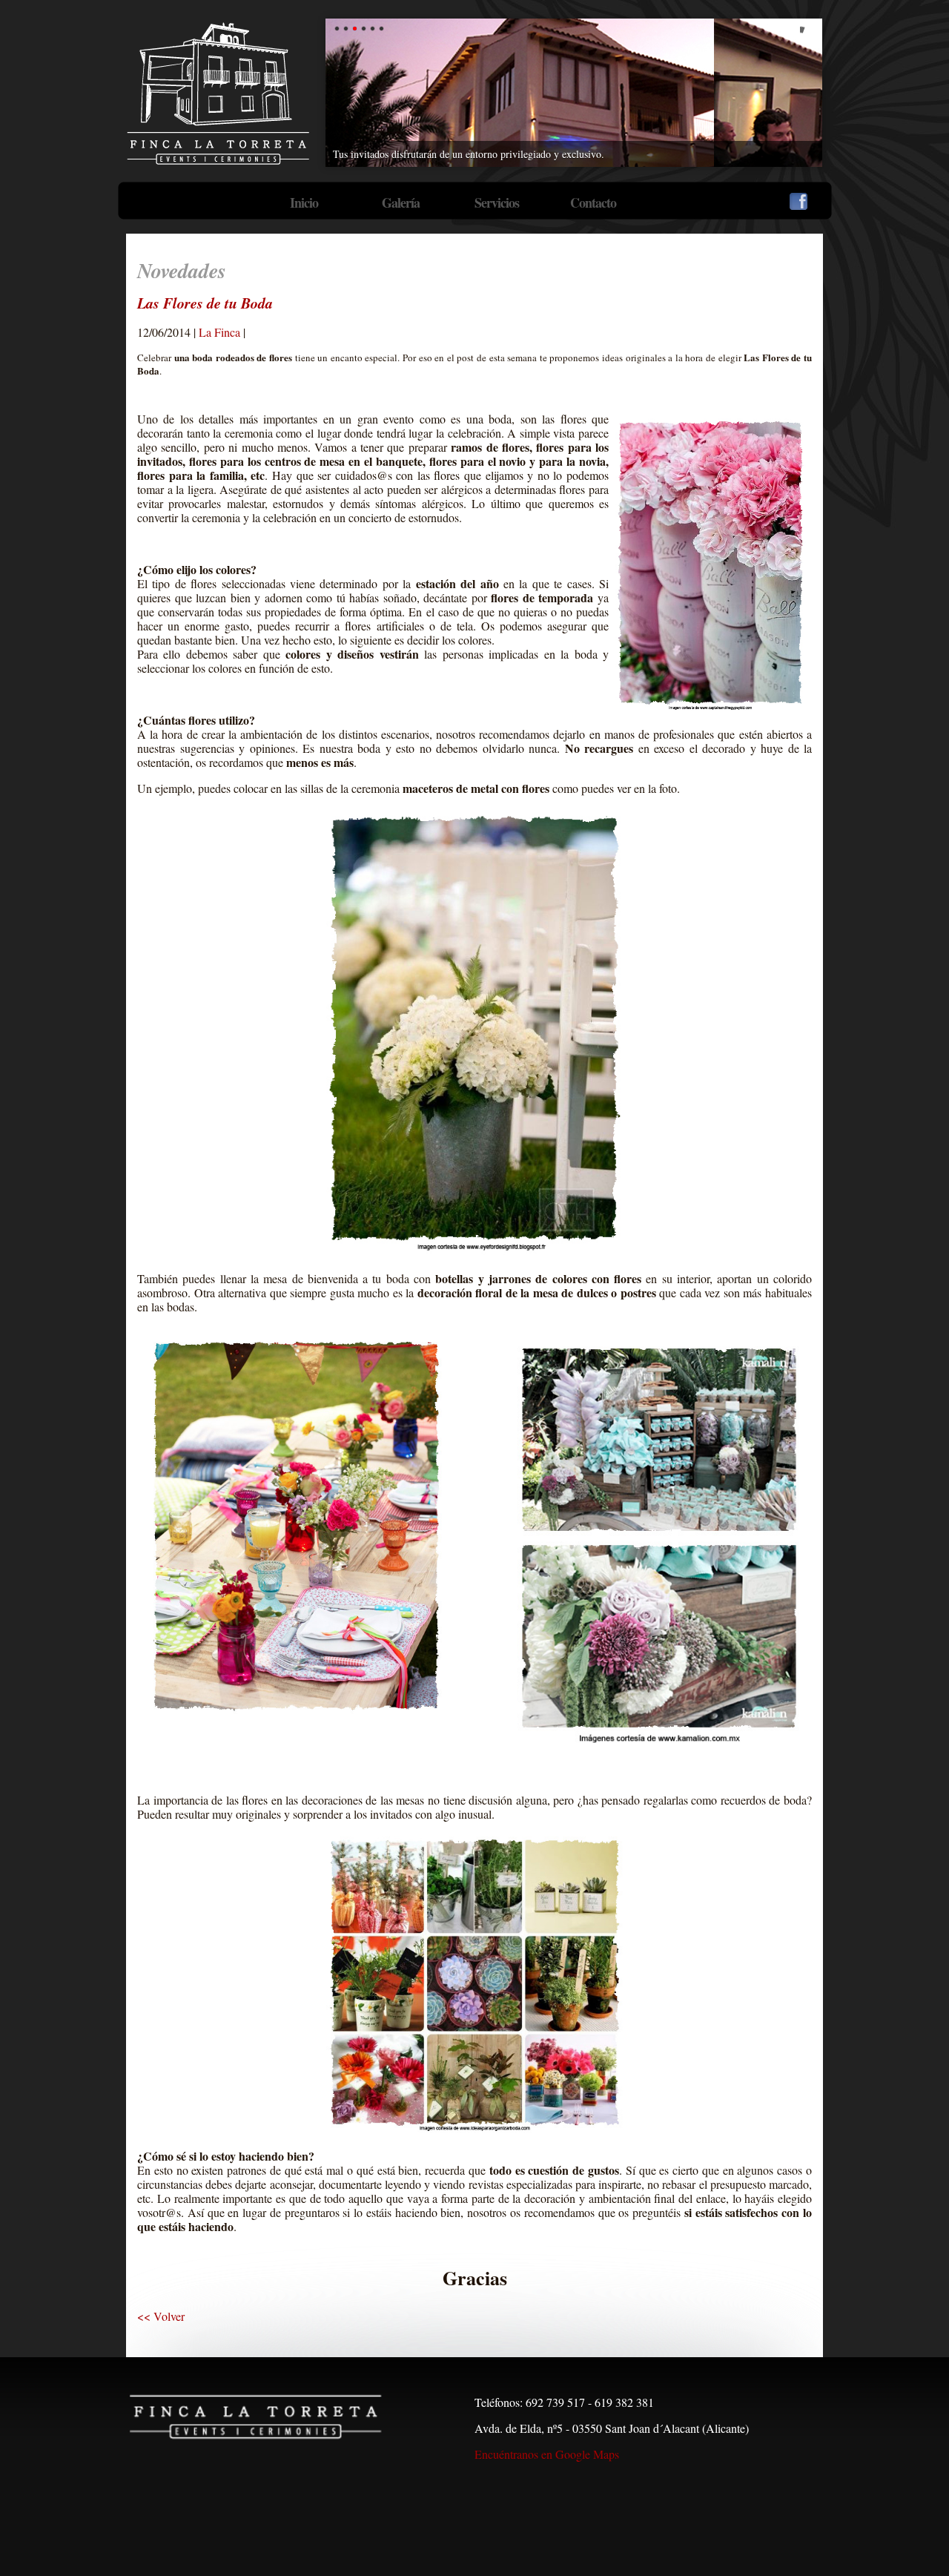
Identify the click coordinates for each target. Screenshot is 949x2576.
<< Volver (161, 2316)
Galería (401, 202)
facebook (798, 201)
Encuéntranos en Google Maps (547, 2454)
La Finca (219, 332)
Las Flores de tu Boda (205, 303)
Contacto (593, 202)
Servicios (497, 202)
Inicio (304, 202)
